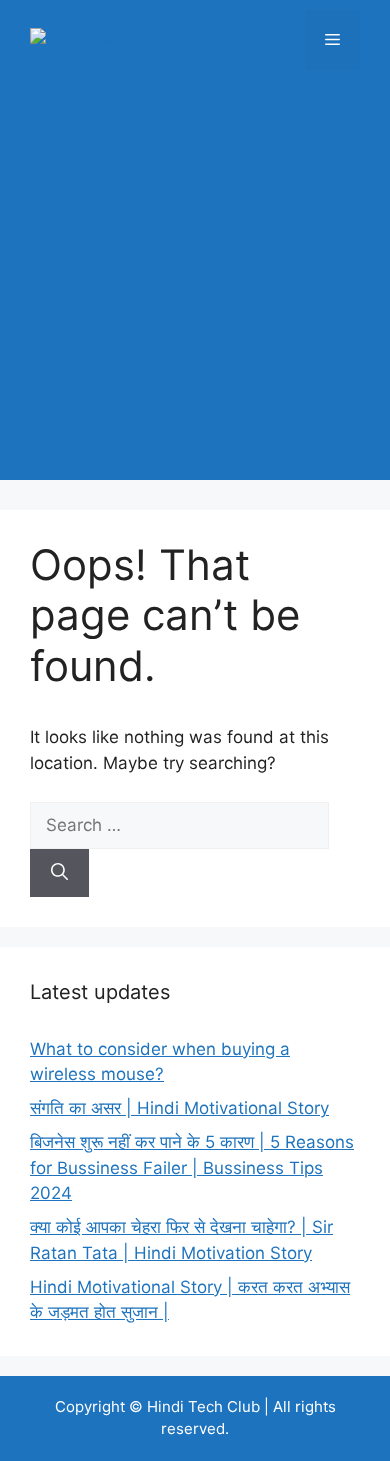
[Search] (59, 873)
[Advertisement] (195, 285)
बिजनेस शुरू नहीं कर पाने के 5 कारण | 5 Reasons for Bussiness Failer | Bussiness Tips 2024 (192, 1167)
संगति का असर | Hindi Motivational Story (179, 1108)
